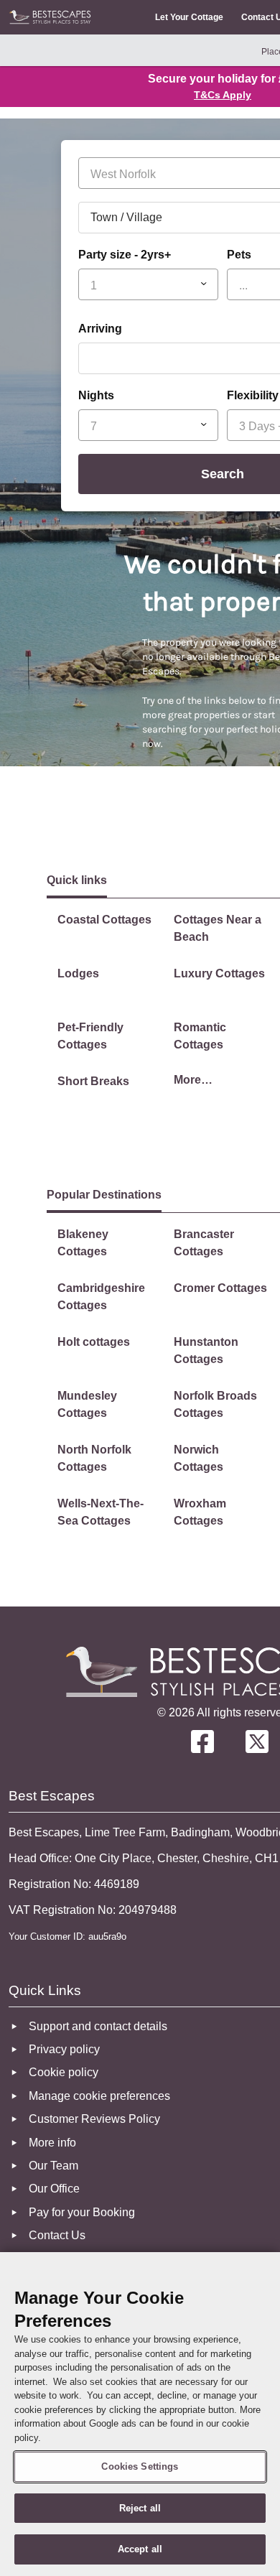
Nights (96, 395)
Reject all (140, 2508)
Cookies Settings (140, 2466)
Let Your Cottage (189, 17)
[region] (140, 2414)
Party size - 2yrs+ (125, 255)
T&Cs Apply (223, 95)
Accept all (140, 2549)
